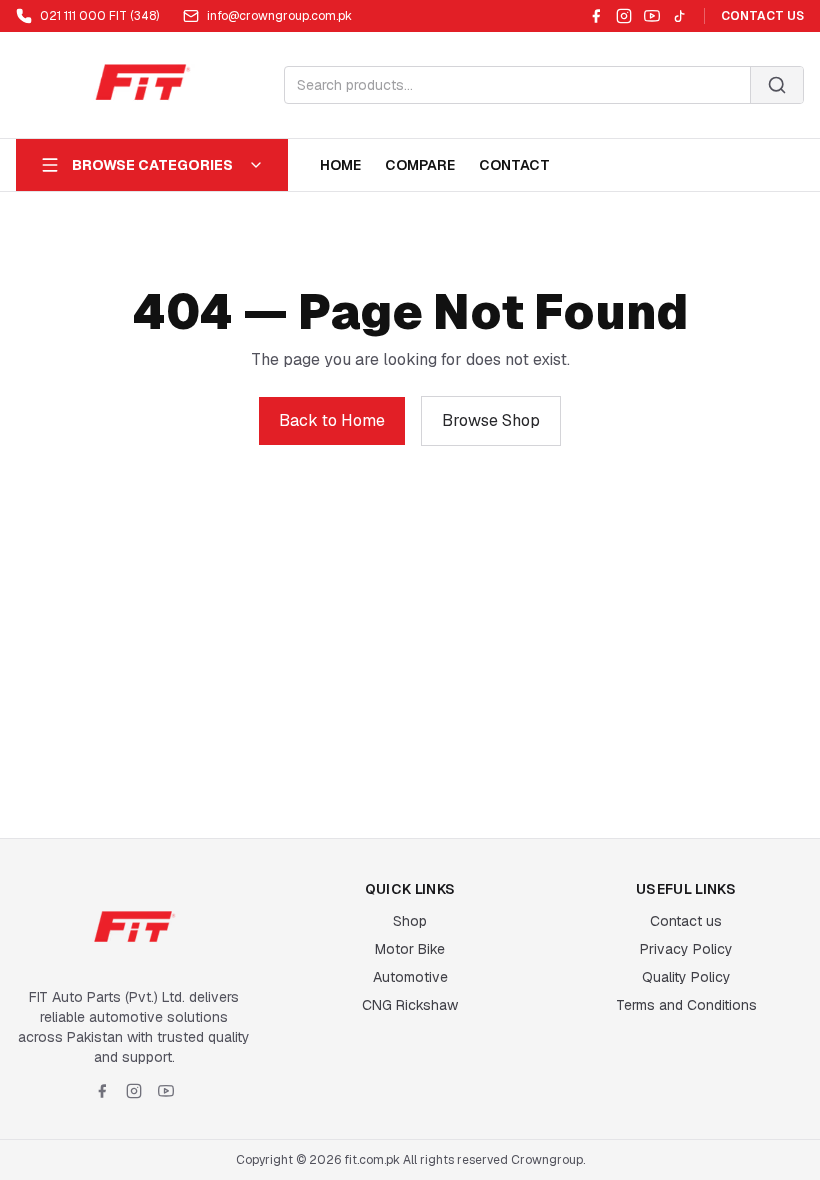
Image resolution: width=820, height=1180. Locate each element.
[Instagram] (624, 16)
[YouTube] (652, 16)
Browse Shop (491, 420)
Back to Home (332, 420)
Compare (420, 165)
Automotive (410, 977)
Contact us (686, 921)
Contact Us (762, 16)
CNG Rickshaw (410, 1005)
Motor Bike (410, 949)
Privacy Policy (686, 949)
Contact (514, 165)
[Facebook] (596, 16)
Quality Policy (686, 977)
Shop (410, 921)
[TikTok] (680, 16)
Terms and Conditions (686, 1005)
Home (340, 165)
